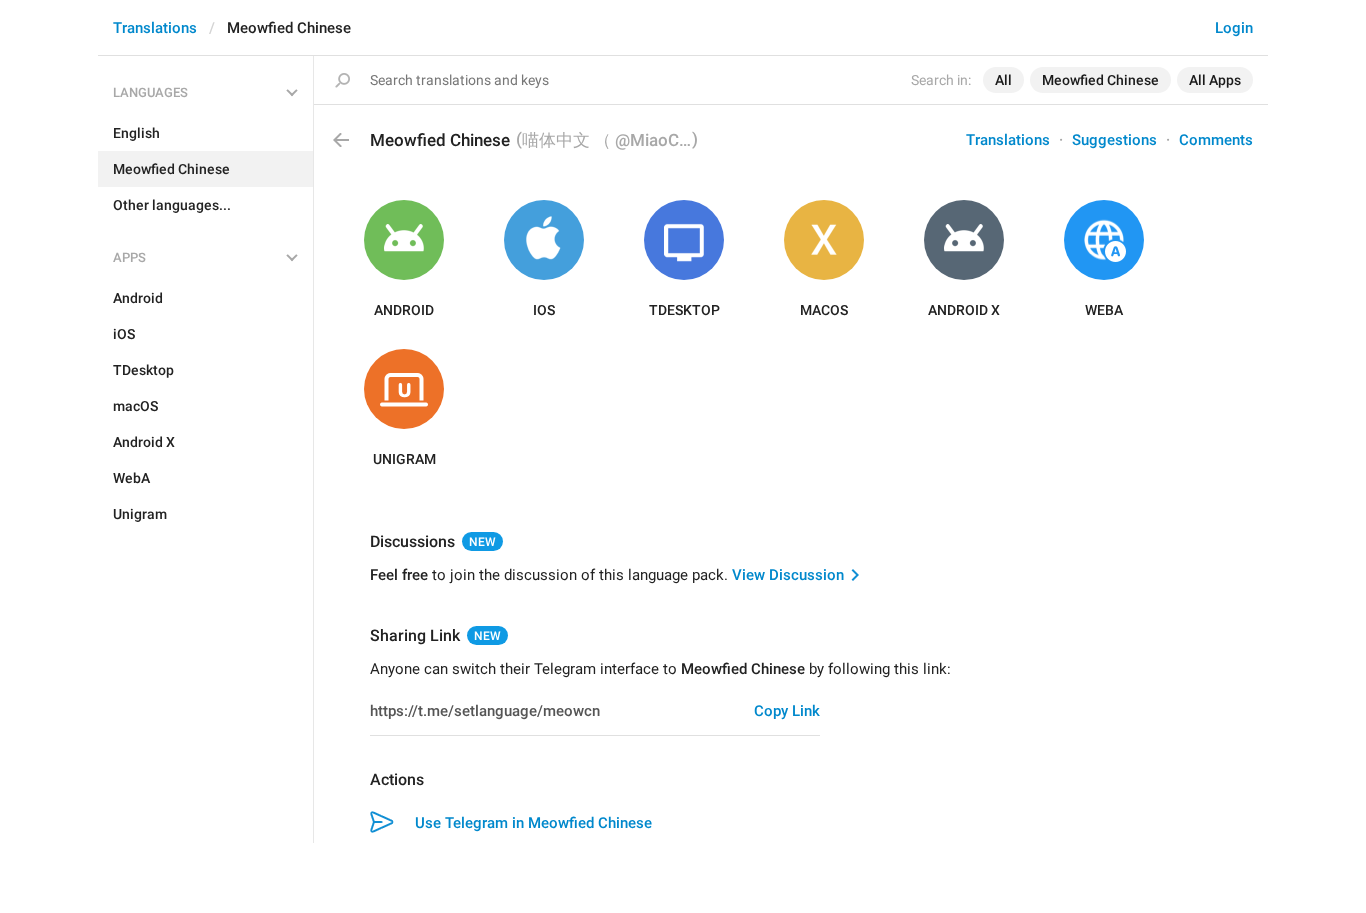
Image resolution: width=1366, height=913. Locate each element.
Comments (1216, 140)
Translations (155, 28)
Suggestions (1114, 140)
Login (1234, 28)
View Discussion (788, 575)
